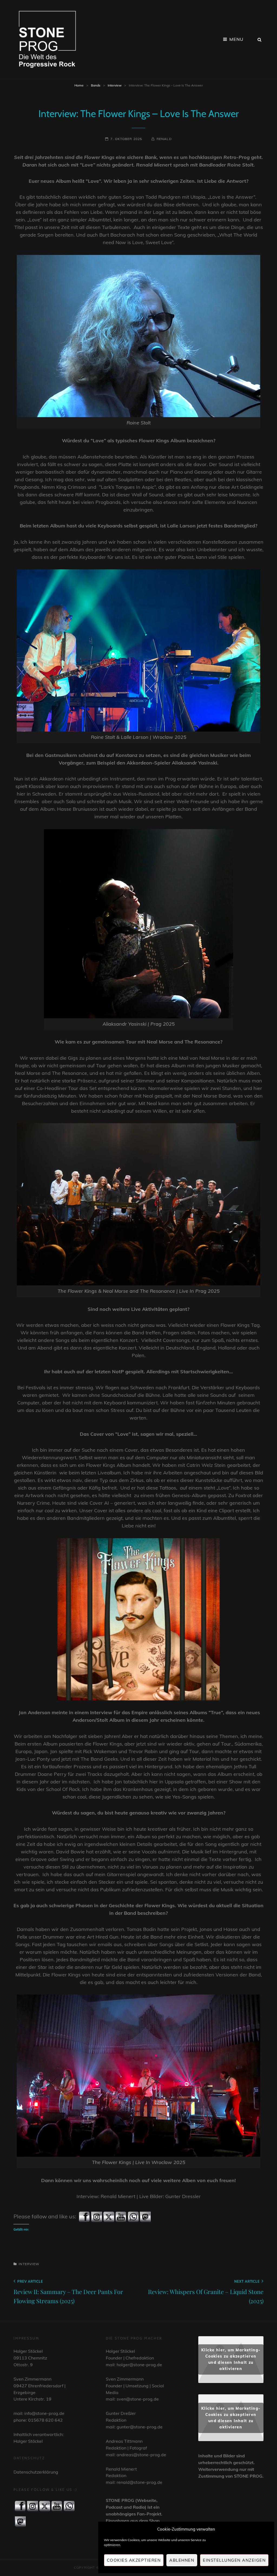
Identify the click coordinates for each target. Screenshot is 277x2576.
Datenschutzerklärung (36, 2472)
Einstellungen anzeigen (234, 2560)
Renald (164, 139)
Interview (115, 85)
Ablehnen (182, 2560)
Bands (96, 85)
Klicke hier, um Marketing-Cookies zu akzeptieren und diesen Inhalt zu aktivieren (231, 2359)
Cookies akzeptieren (134, 2560)
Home (79, 85)
